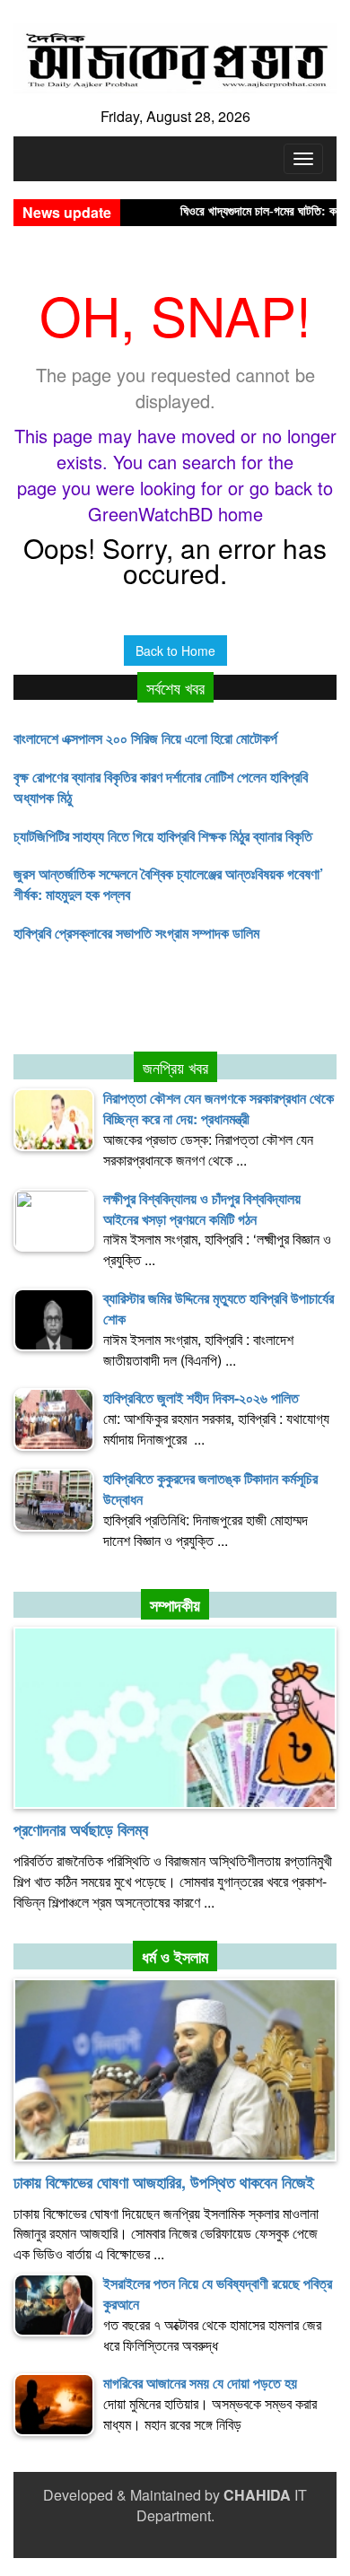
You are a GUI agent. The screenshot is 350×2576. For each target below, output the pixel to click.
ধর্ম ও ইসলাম (175, 1957)
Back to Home (175, 651)
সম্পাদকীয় (175, 1605)
